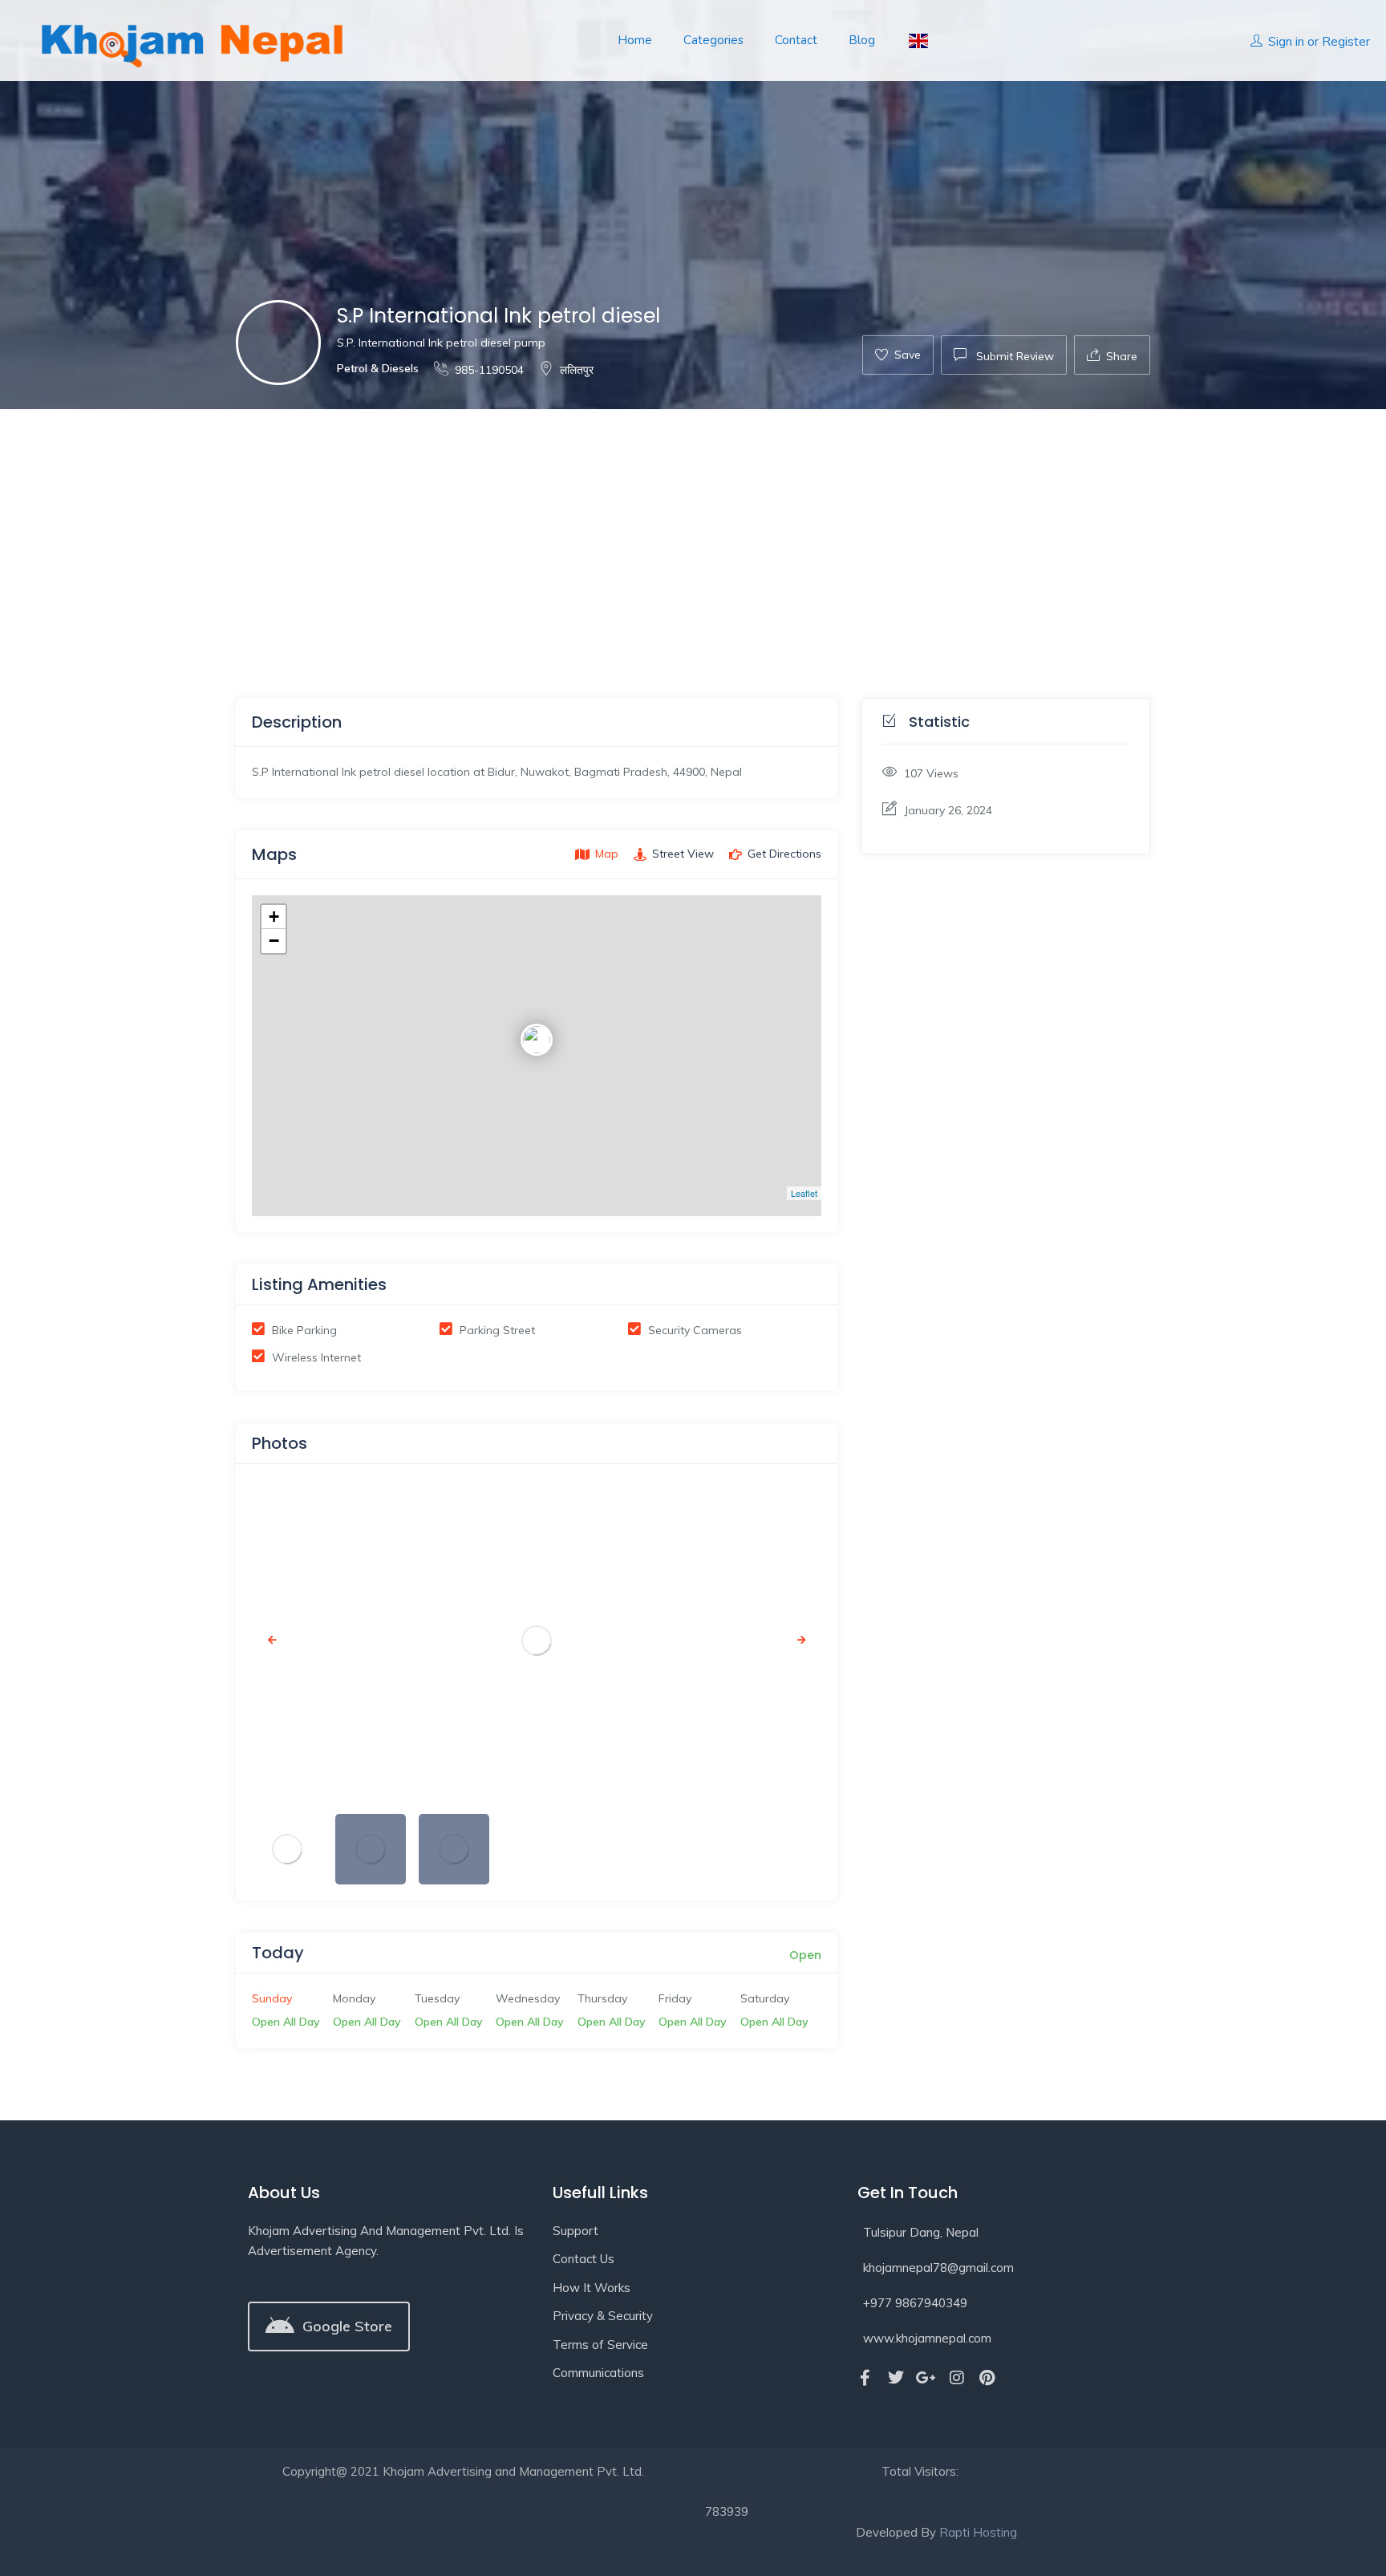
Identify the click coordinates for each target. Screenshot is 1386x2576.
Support (575, 2231)
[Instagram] (957, 2378)
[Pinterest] (987, 2378)
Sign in (1286, 41)
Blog (862, 40)
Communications (598, 2373)
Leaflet (804, 1193)
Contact (796, 40)
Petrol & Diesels (378, 368)
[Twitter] (896, 2378)
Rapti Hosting (978, 2532)
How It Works (592, 2288)
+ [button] (274, 917)
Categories (713, 40)
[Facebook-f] (865, 2378)
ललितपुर (577, 370)
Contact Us (584, 2259)
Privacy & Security (603, 2316)
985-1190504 (489, 370)
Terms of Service (600, 2345)
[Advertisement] (693, 529)
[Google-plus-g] (926, 2378)
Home (635, 40)
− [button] (274, 941)
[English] (917, 41)
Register (1346, 41)
